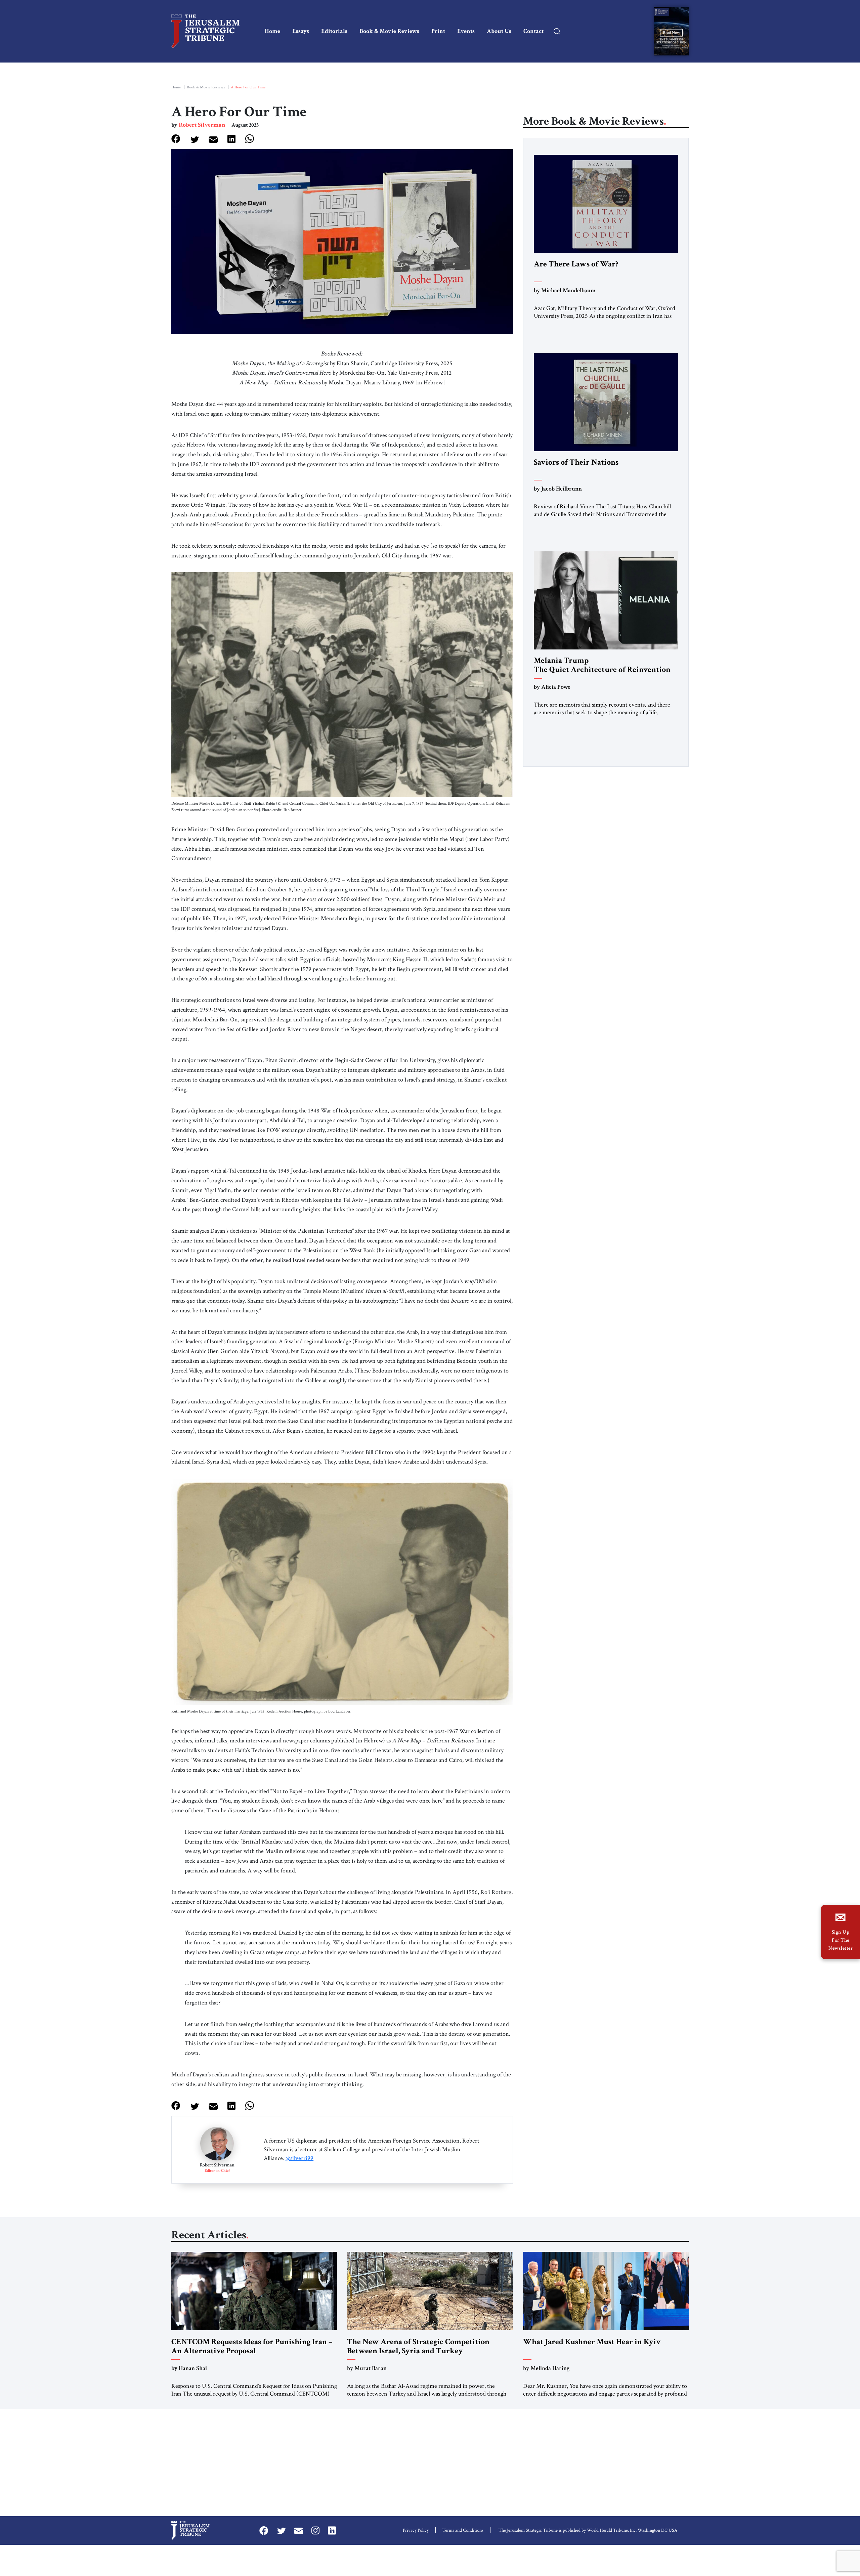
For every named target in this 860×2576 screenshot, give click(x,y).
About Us (499, 31)
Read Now (671, 32)
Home (272, 31)
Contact (533, 31)
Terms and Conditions (463, 2530)
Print (438, 31)
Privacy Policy (416, 2530)
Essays (301, 31)
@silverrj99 (299, 2158)
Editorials (334, 31)
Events (466, 31)
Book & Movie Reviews (389, 31)
